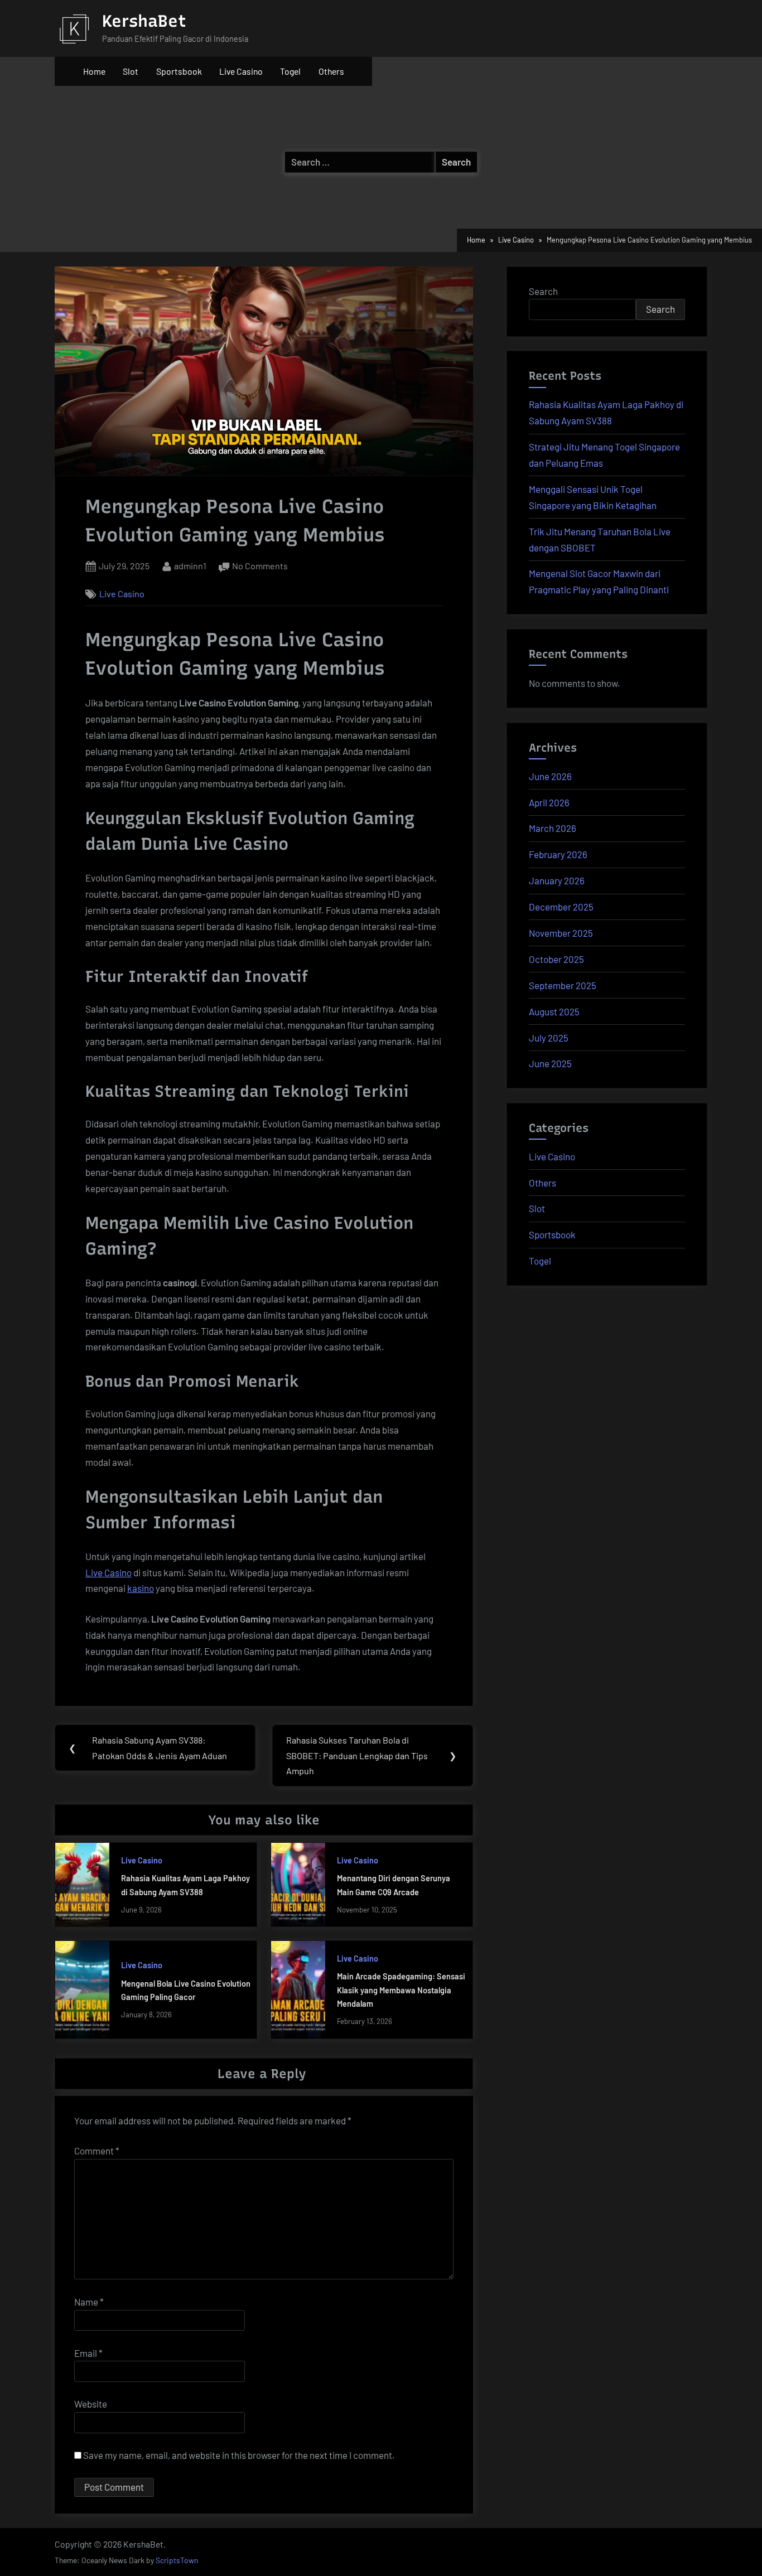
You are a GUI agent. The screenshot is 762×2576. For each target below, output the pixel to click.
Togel (290, 71)
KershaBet (144, 21)
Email (88, 2353)
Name (89, 2302)
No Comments (260, 567)
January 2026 (557, 880)
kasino (141, 1588)
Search (543, 291)
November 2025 (561, 933)
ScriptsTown (177, 2560)
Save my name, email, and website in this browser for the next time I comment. (239, 2455)
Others (331, 71)
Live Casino (241, 71)
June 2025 (550, 1063)
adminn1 (190, 565)
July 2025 (549, 1038)
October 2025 (556, 959)
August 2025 (554, 1011)
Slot (131, 71)
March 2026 (553, 828)
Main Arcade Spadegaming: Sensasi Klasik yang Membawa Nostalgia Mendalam (401, 1990)
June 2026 (550, 776)
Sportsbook (179, 71)
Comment (97, 2151)
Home (94, 71)
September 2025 (563, 985)
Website (91, 2404)
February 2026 (558, 854)
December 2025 (561, 907)
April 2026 (549, 802)
